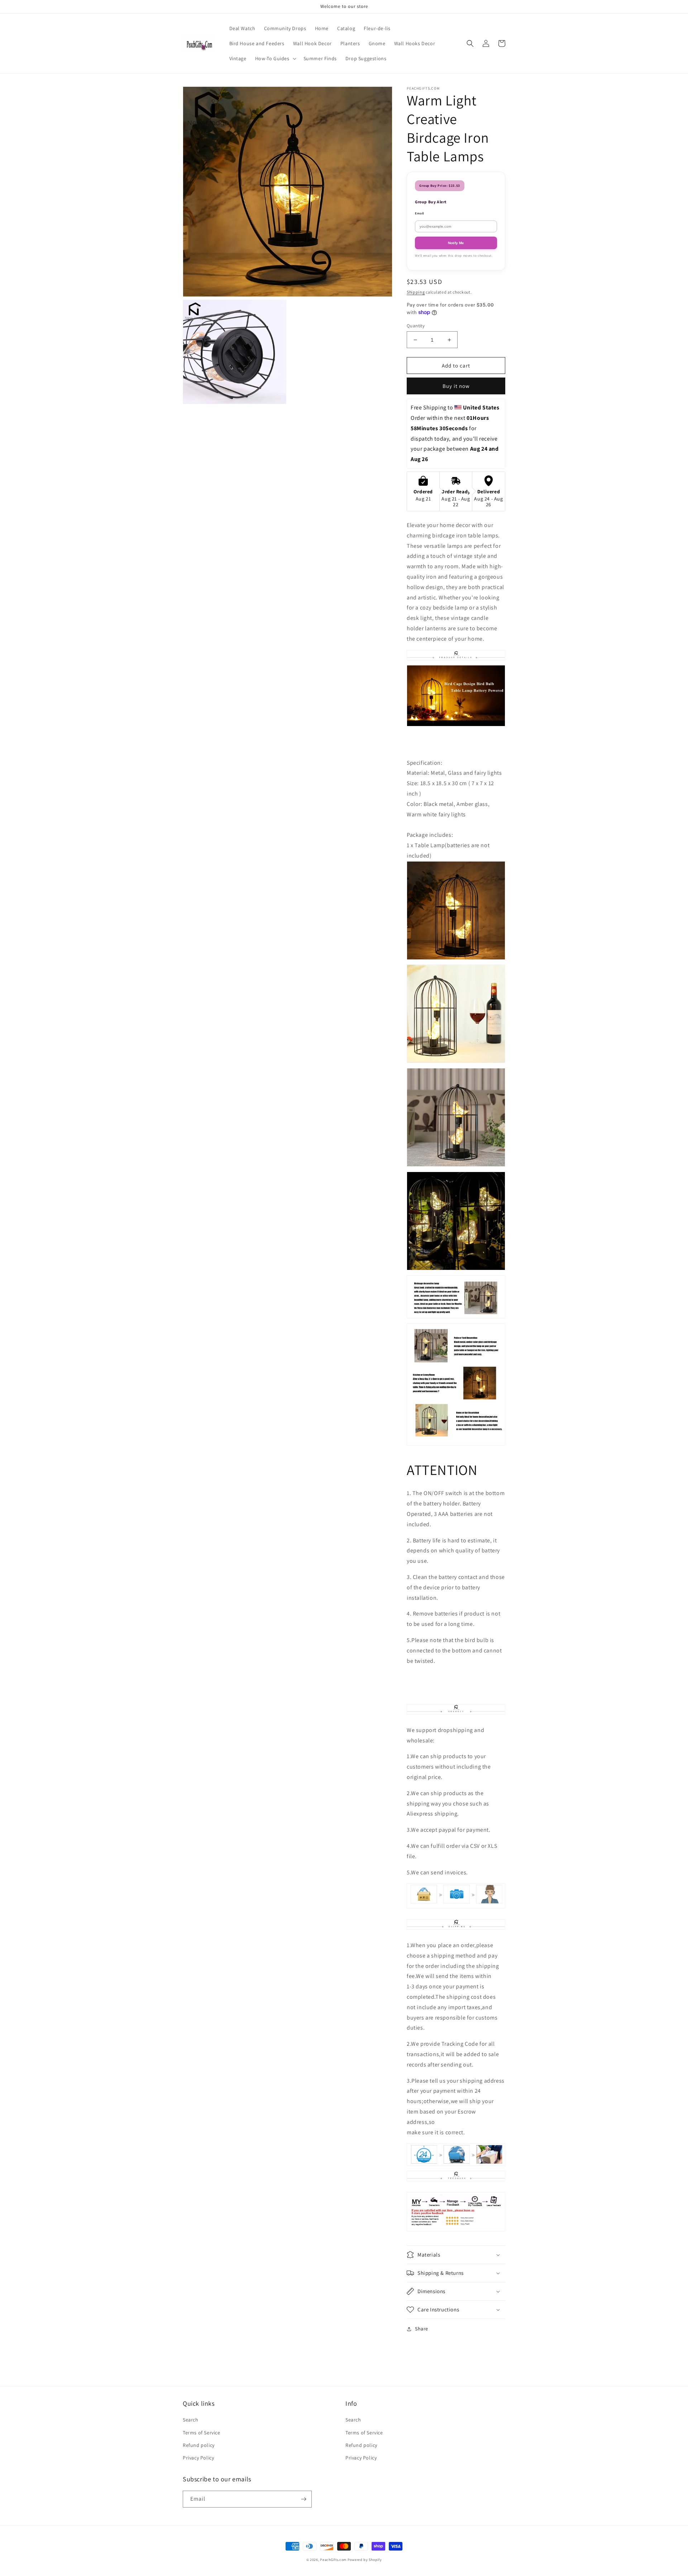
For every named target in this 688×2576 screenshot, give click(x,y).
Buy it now (456, 386)
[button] (275, 58)
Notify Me (456, 243)
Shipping (416, 292)
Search (191, 2420)
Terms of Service (202, 2433)
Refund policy (199, 2445)
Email (420, 213)
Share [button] (422, 2329)
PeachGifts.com (333, 2560)
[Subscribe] (304, 2499)
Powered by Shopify (365, 2560)
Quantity (416, 326)
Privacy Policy (198, 2458)
